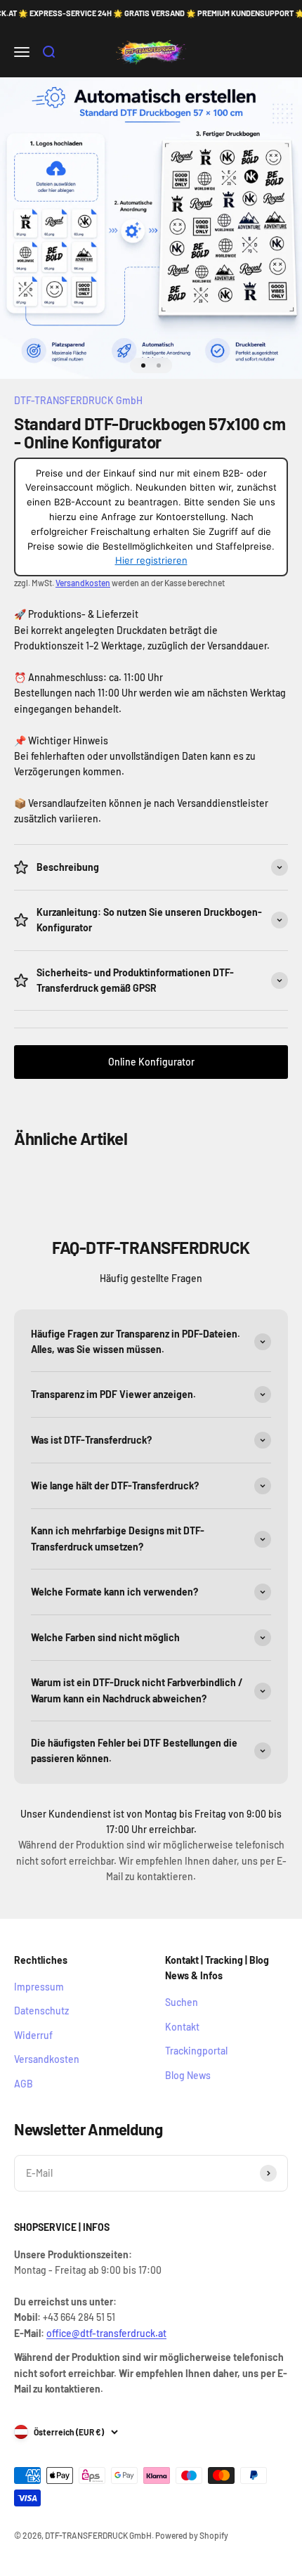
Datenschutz (41, 2011)
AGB (24, 2084)
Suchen (182, 2002)
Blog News (188, 2075)
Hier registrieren (151, 560)
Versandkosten (83, 583)
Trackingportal (196, 2051)
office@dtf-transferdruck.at (106, 2333)
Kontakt (182, 2027)
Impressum (39, 1987)
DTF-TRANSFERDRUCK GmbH (78, 400)
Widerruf (33, 2035)
